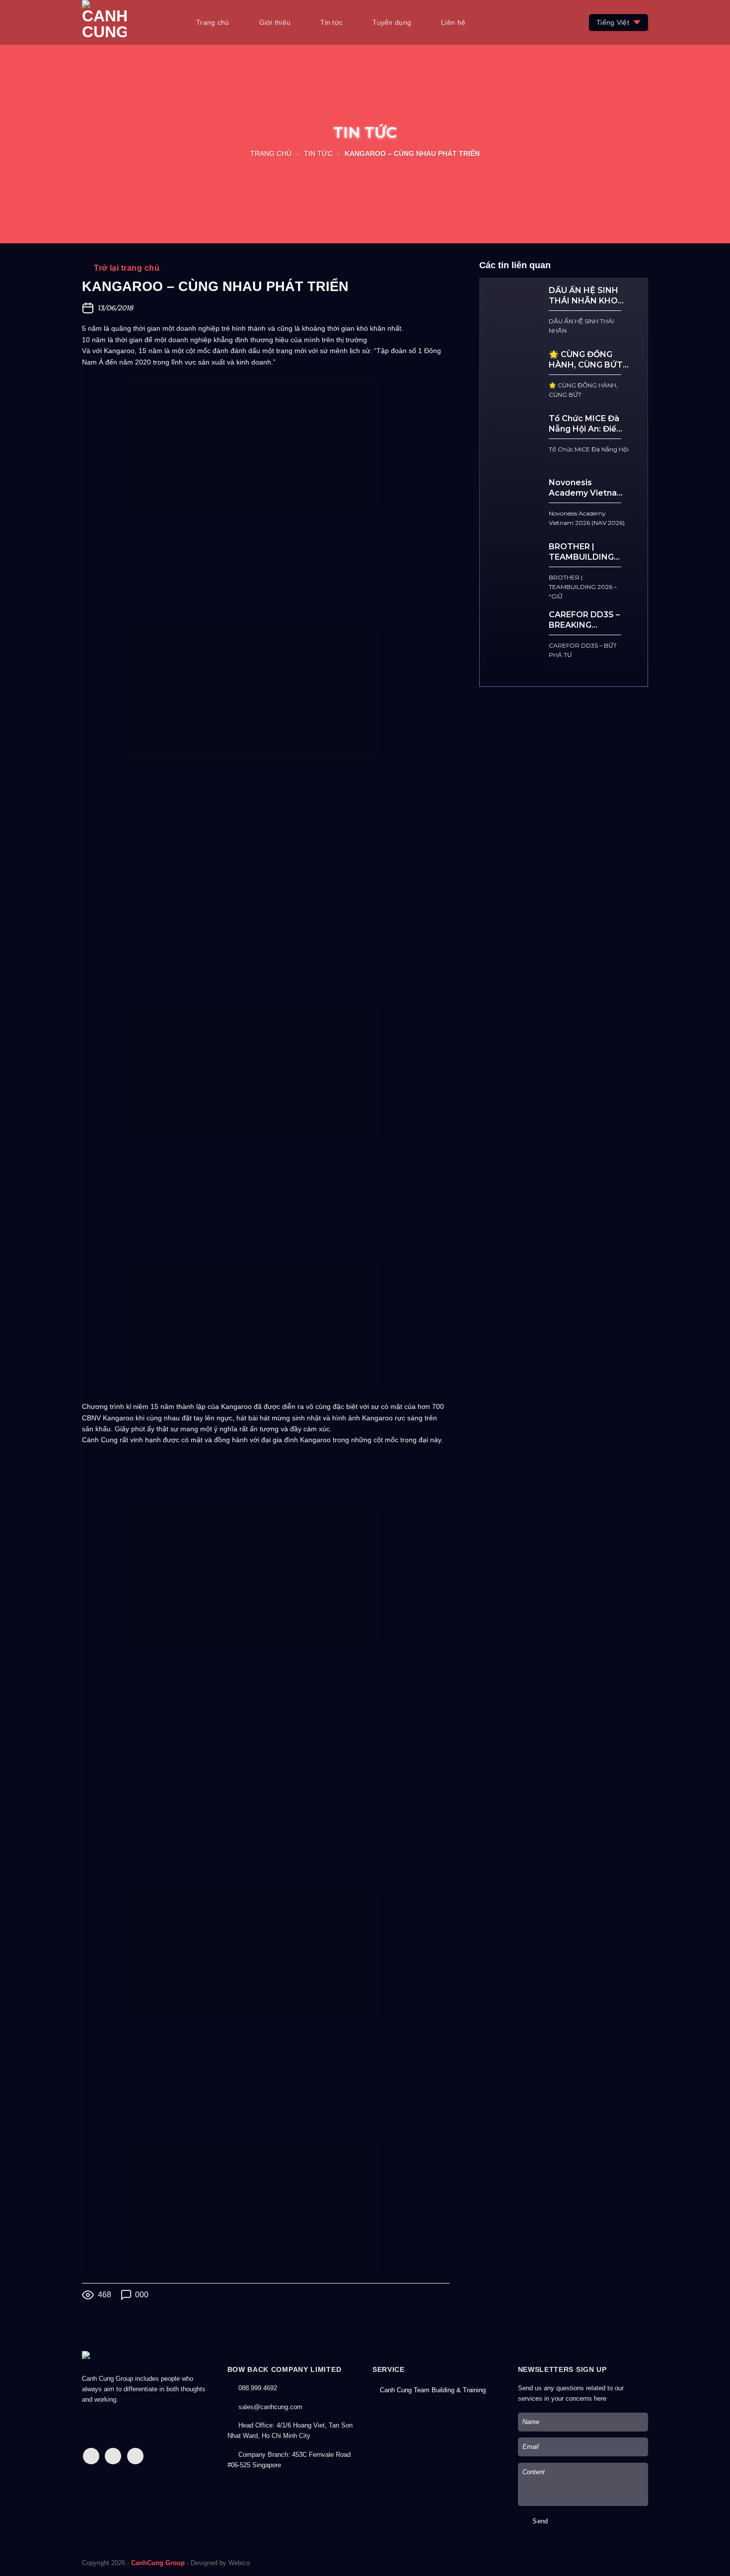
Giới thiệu (275, 22)
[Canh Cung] (132, 22)
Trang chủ (213, 22)
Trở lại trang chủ (126, 268)
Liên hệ (453, 22)
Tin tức (331, 22)
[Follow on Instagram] (113, 2456)
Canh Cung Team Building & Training (433, 2390)
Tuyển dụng (392, 22)
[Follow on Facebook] (91, 2456)
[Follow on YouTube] (135, 2456)
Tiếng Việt (613, 22)
